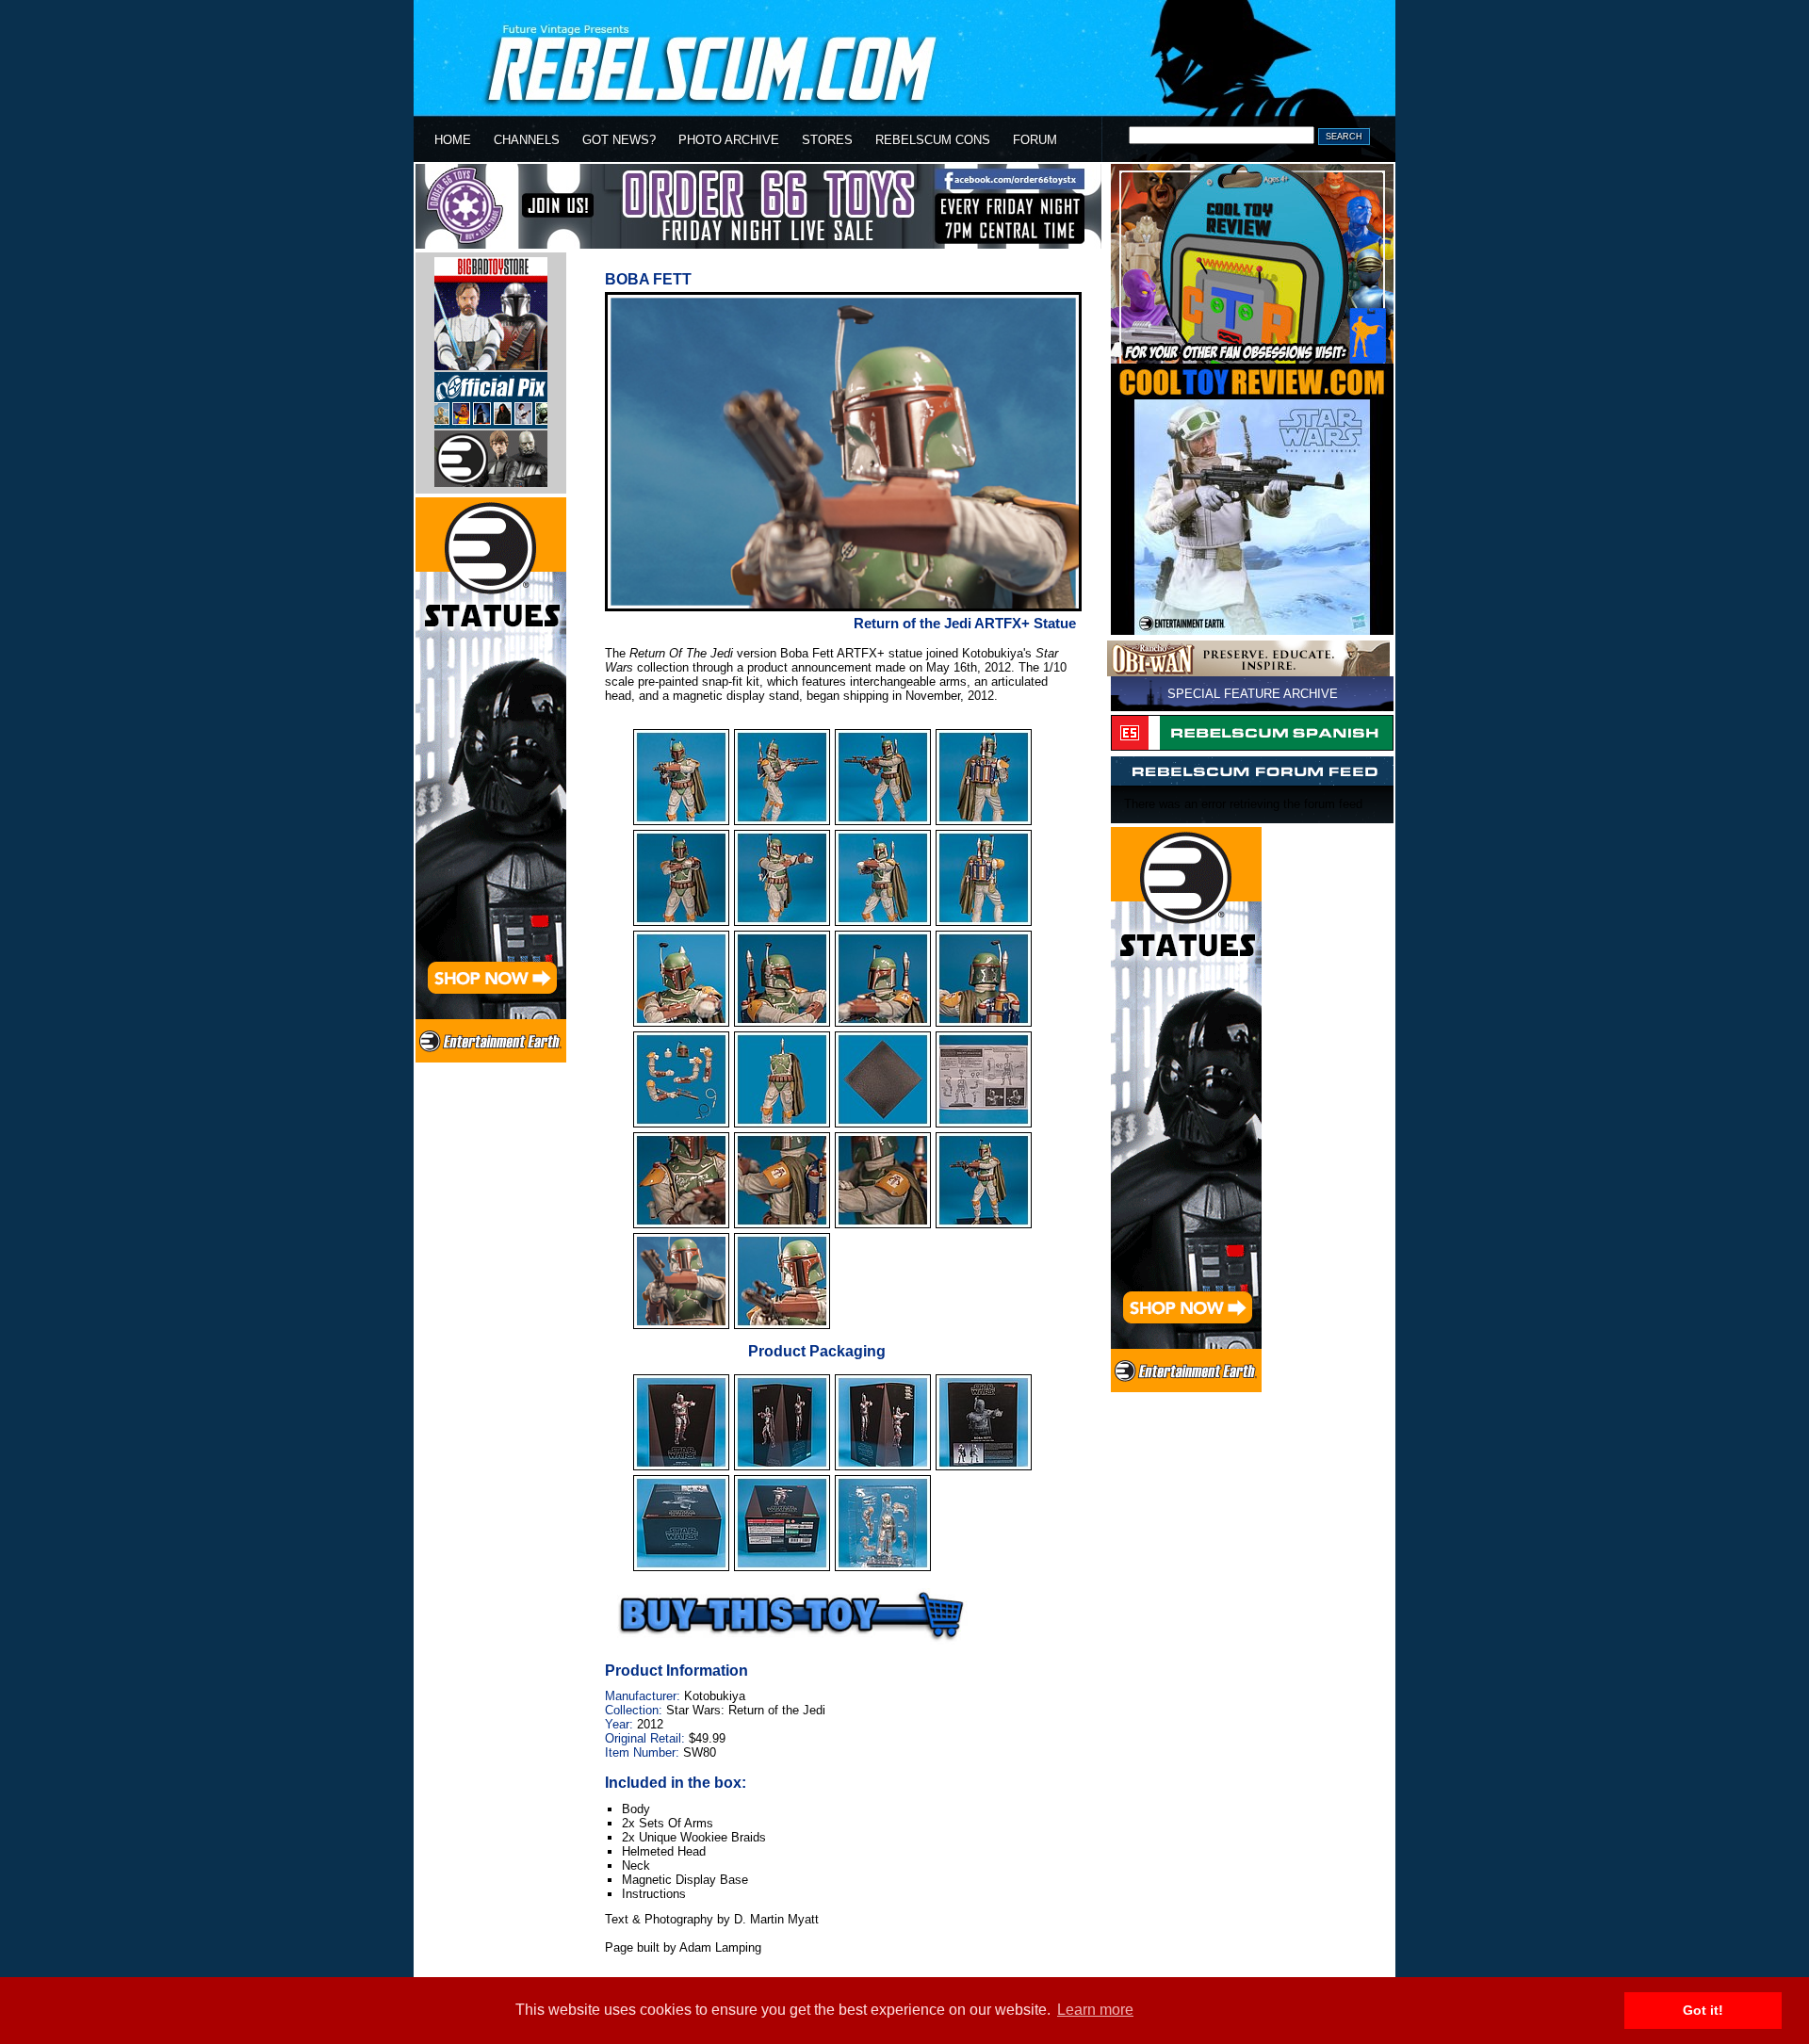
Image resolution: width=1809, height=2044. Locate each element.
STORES (827, 140)
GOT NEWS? (619, 140)
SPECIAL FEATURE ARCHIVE (1253, 694)
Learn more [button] (1095, 2010)
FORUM (1035, 140)
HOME (453, 140)
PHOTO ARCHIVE (729, 140)
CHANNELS (527, 140)
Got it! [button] (1703, 2010)
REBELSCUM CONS (933, 140)
